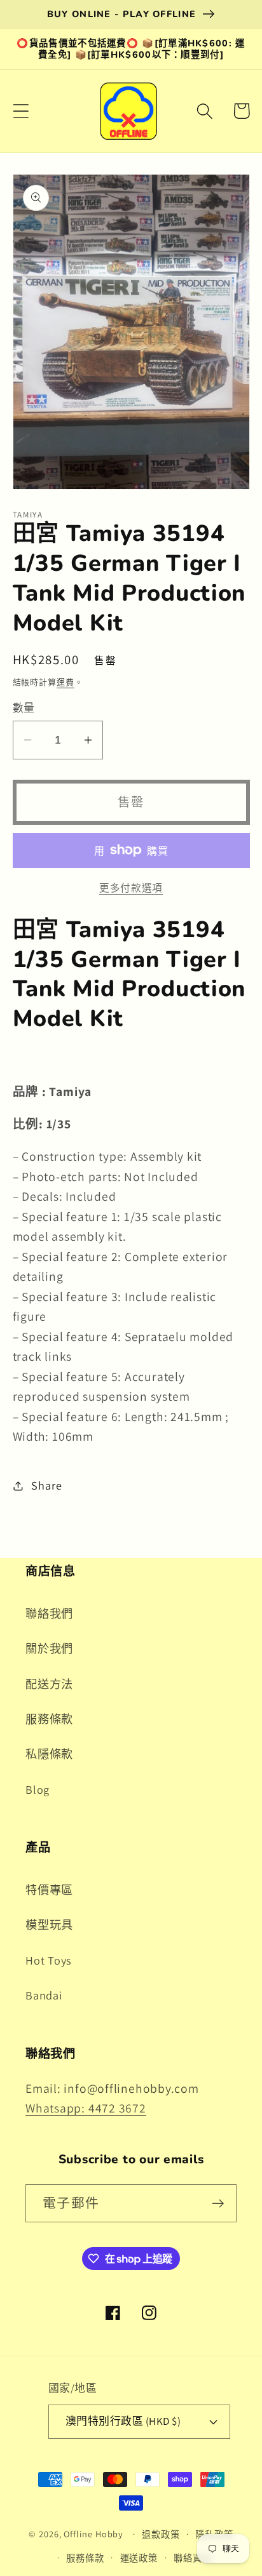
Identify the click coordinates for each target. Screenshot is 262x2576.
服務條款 (49, 1719)
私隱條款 (49, 1754)
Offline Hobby (93, 2534)
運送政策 (139, 2558)
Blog (38, 1789)
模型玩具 (49, 1925)
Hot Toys (49, 1960)
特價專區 (49, 1890)
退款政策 (161, 2534)
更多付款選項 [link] (131, 888)
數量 (24, 708)
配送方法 (49, 1684)
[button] (21, 111)
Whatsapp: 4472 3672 (86, 2108)
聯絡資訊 (193, 2558)
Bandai (44, 1995)
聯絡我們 (49, 1613)
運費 (65, 682)
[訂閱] (218, 2204)
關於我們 (49, 1648)
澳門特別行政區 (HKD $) (123, 2421)
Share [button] (46, 1485)
